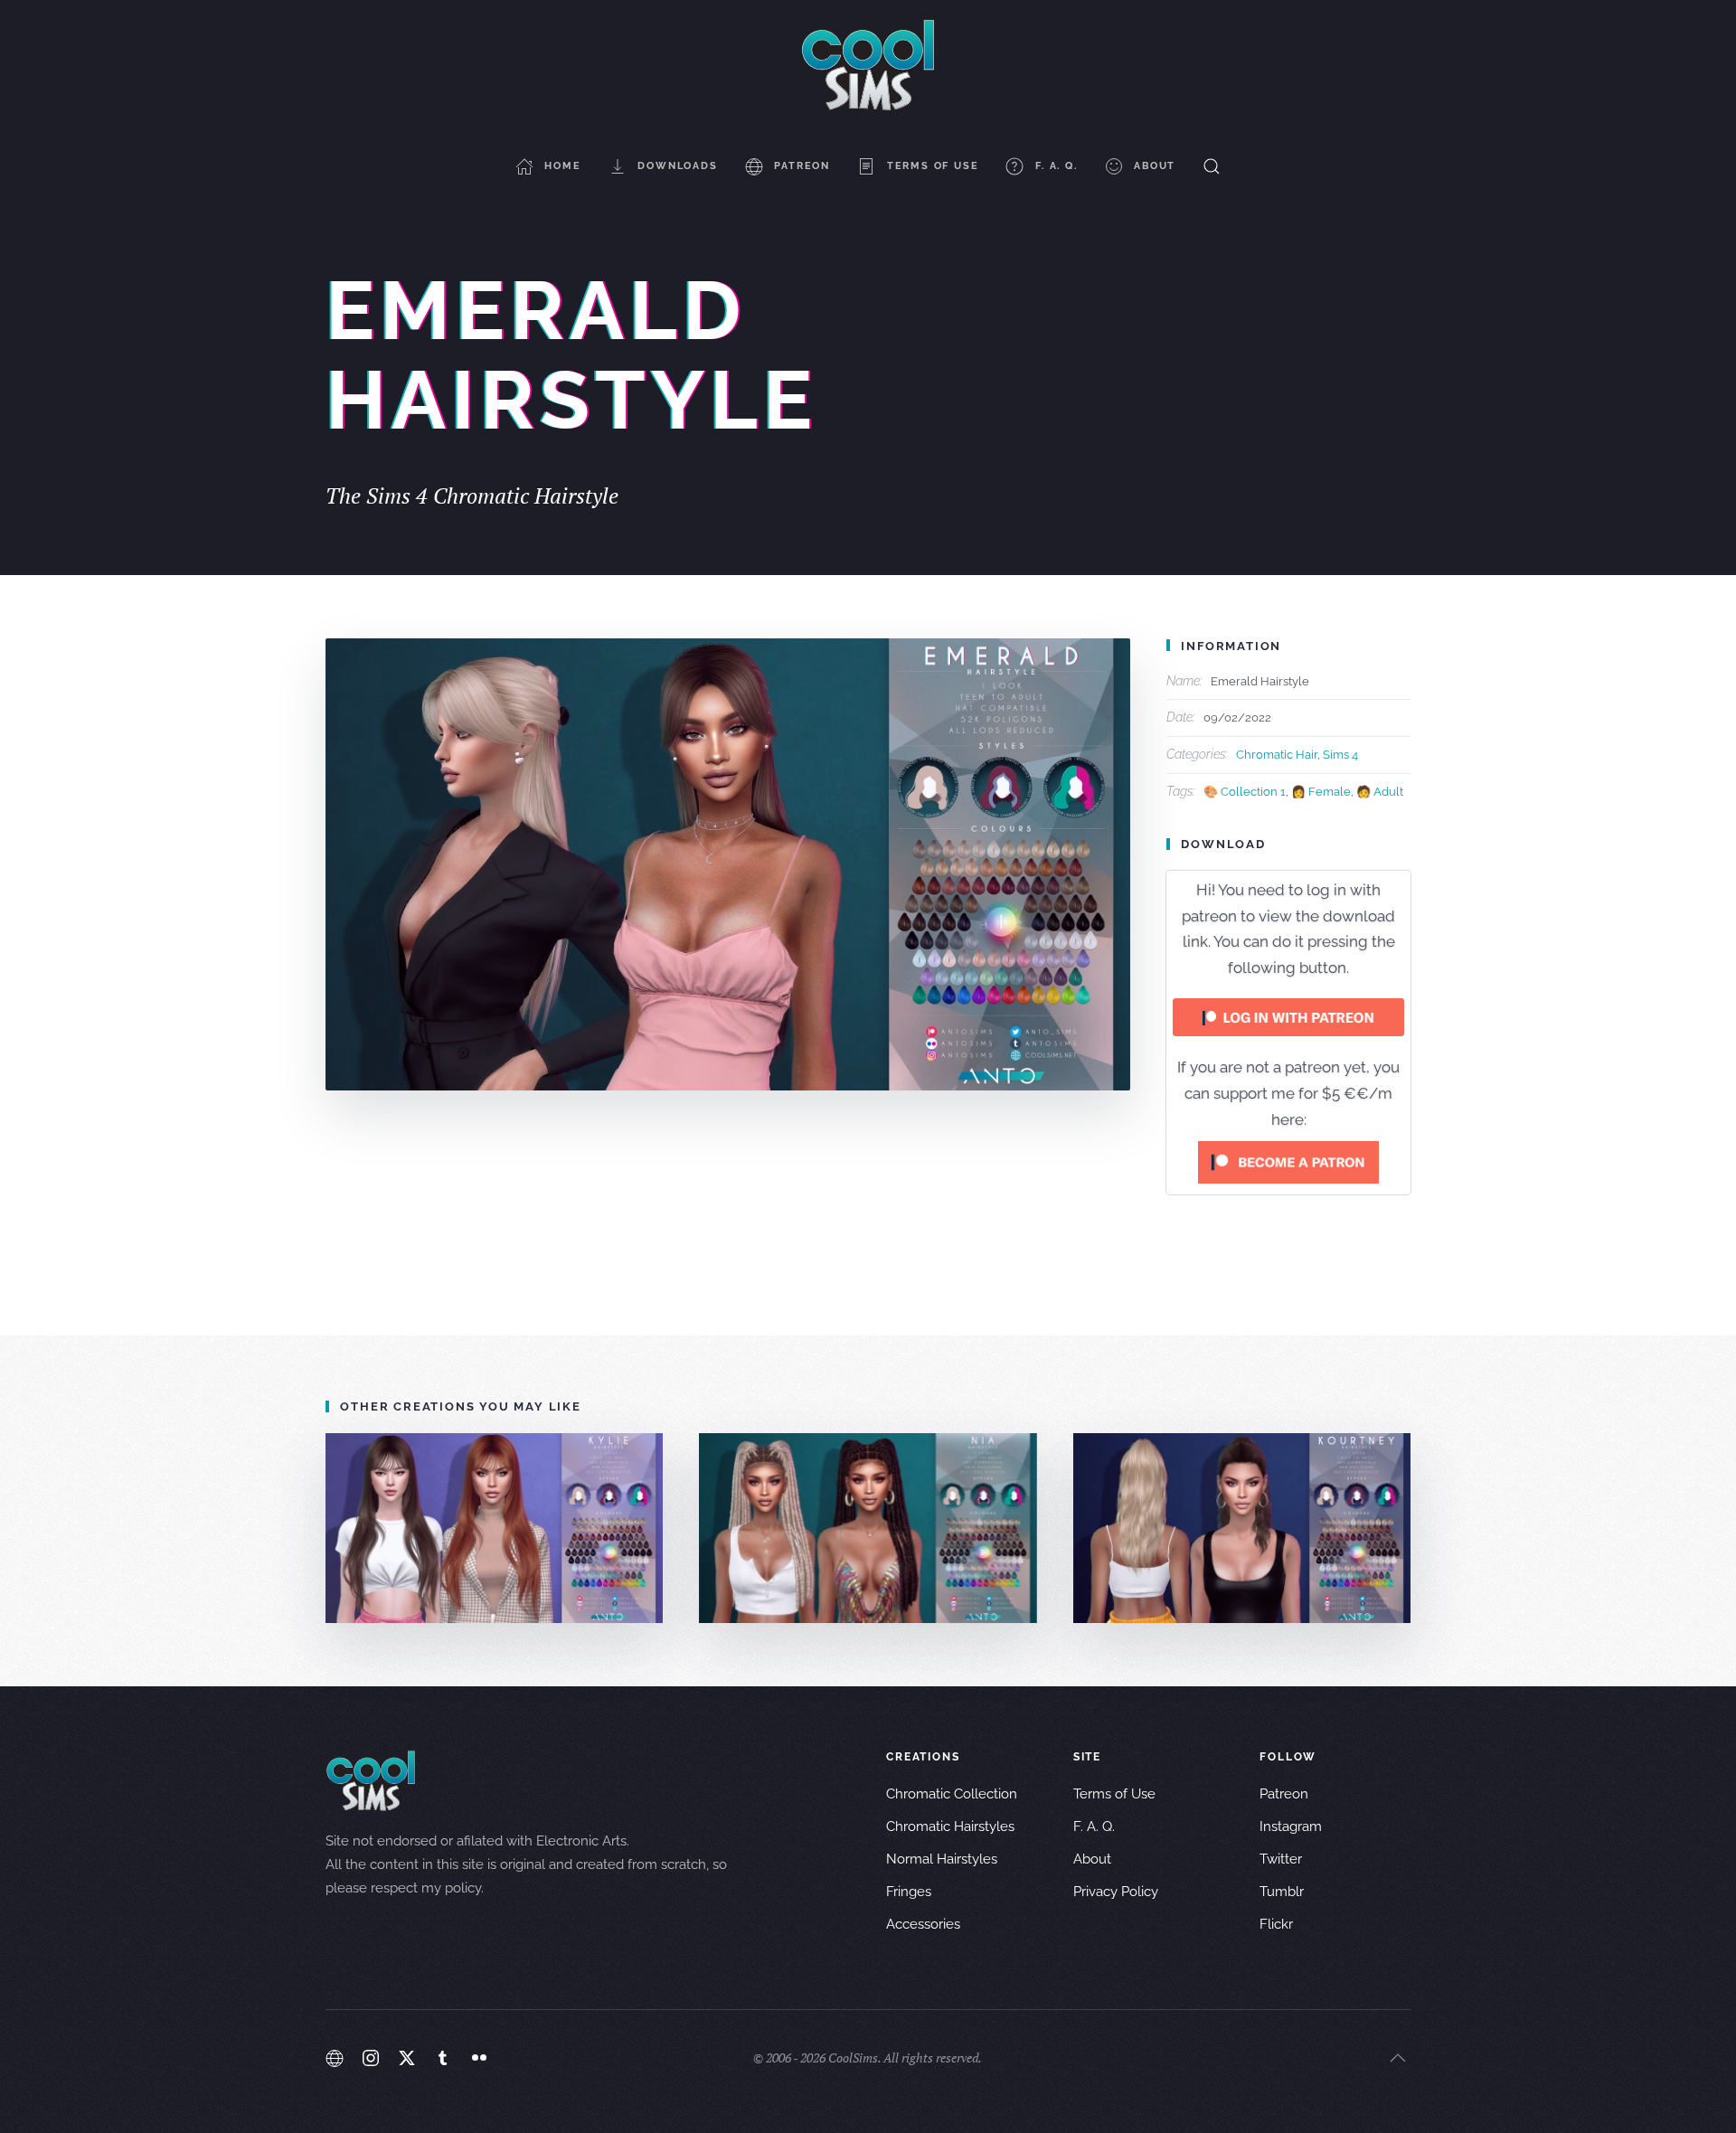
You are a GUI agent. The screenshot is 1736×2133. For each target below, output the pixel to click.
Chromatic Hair (1277, 755)
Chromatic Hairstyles (950, 1826)
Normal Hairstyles (942, 1859)
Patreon (802, 166)
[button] (1212, 166)
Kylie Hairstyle (494, 1528)
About (1155, 166)
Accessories (923, 1924)
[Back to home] (868, 65)
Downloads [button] (677, 166)
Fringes (909, 1892)
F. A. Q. (1056, 166)
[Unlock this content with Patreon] (1288, 1161)
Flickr (1276, 1924)
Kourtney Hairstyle (1241, 1528)
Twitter (1281, 1859)
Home (562, 166)
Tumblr (1282, 1892)
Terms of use (933, 166)
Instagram (1291, 1826)
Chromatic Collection (952, 1794)
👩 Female (1321, 792)
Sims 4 (1340, 755)
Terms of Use (1114, 1794)
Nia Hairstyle (868, 1528)
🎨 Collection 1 (1245, 792)
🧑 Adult (1380, 792)
